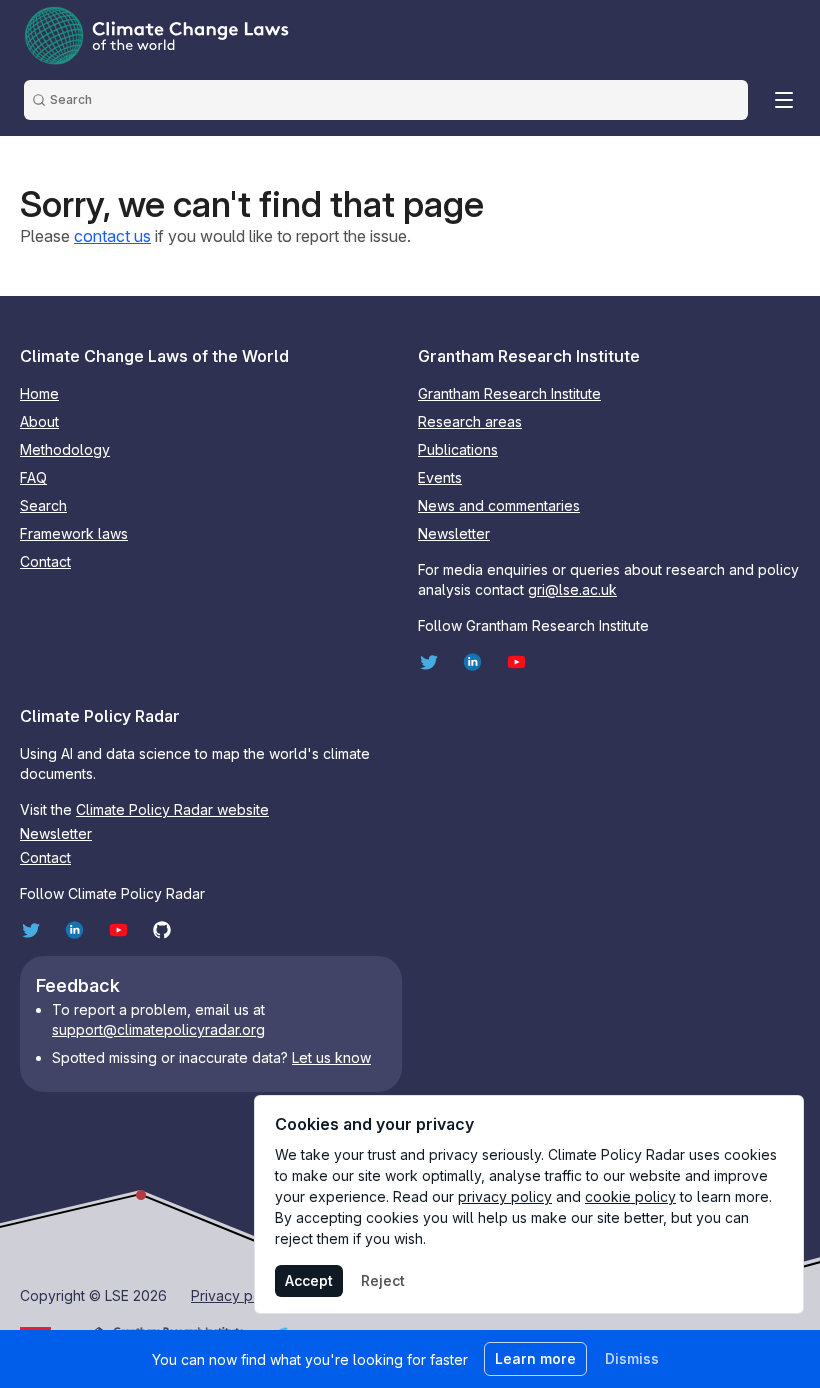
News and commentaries (499, 505)
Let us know (331, 1057)
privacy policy (505, 1196)
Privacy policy (238, 1295)
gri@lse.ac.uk (572, 589)
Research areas (470, 421)
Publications (458, 449)
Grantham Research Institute (509, 393)
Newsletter (454, 533)
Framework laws (74, 533)
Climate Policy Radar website (172, 809)
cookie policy (630, 1196)
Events (440, 477)
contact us (112, 236)
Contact (45, 561)
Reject (383, 1280)
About (39, 421)
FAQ (33, 477)
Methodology (65, 449)
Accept (309, 1280)
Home (39, 393)
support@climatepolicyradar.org (158, 1029)
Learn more (535, 1358)
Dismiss (632, 1358)
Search (43, 505)
